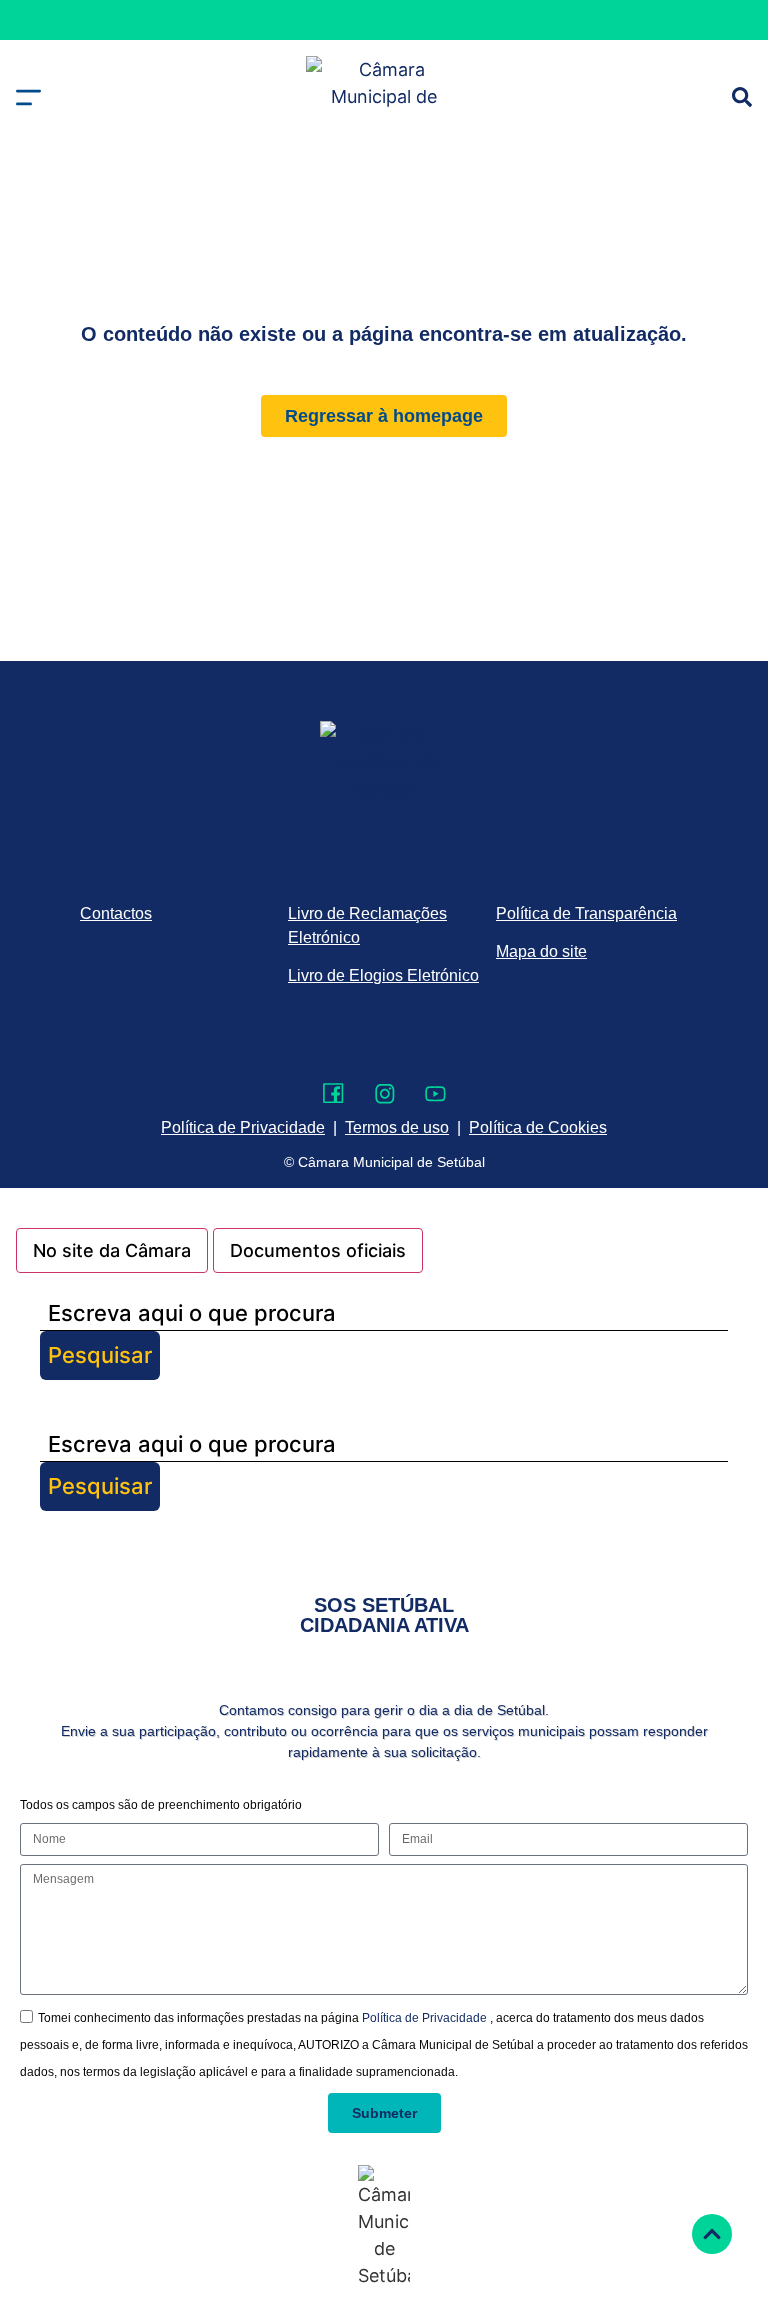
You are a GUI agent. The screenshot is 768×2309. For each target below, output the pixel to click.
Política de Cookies (538, 1127)
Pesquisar (100, 1355)
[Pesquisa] (742, 97)
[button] (28, 97)
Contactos (116, 913)
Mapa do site (541, 951)
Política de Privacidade (426, 2018)
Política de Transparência (586, 913)
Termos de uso (397, 1127)
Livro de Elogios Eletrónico (383, 975)
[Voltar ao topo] (712, 2234)
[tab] (112, 1250)
